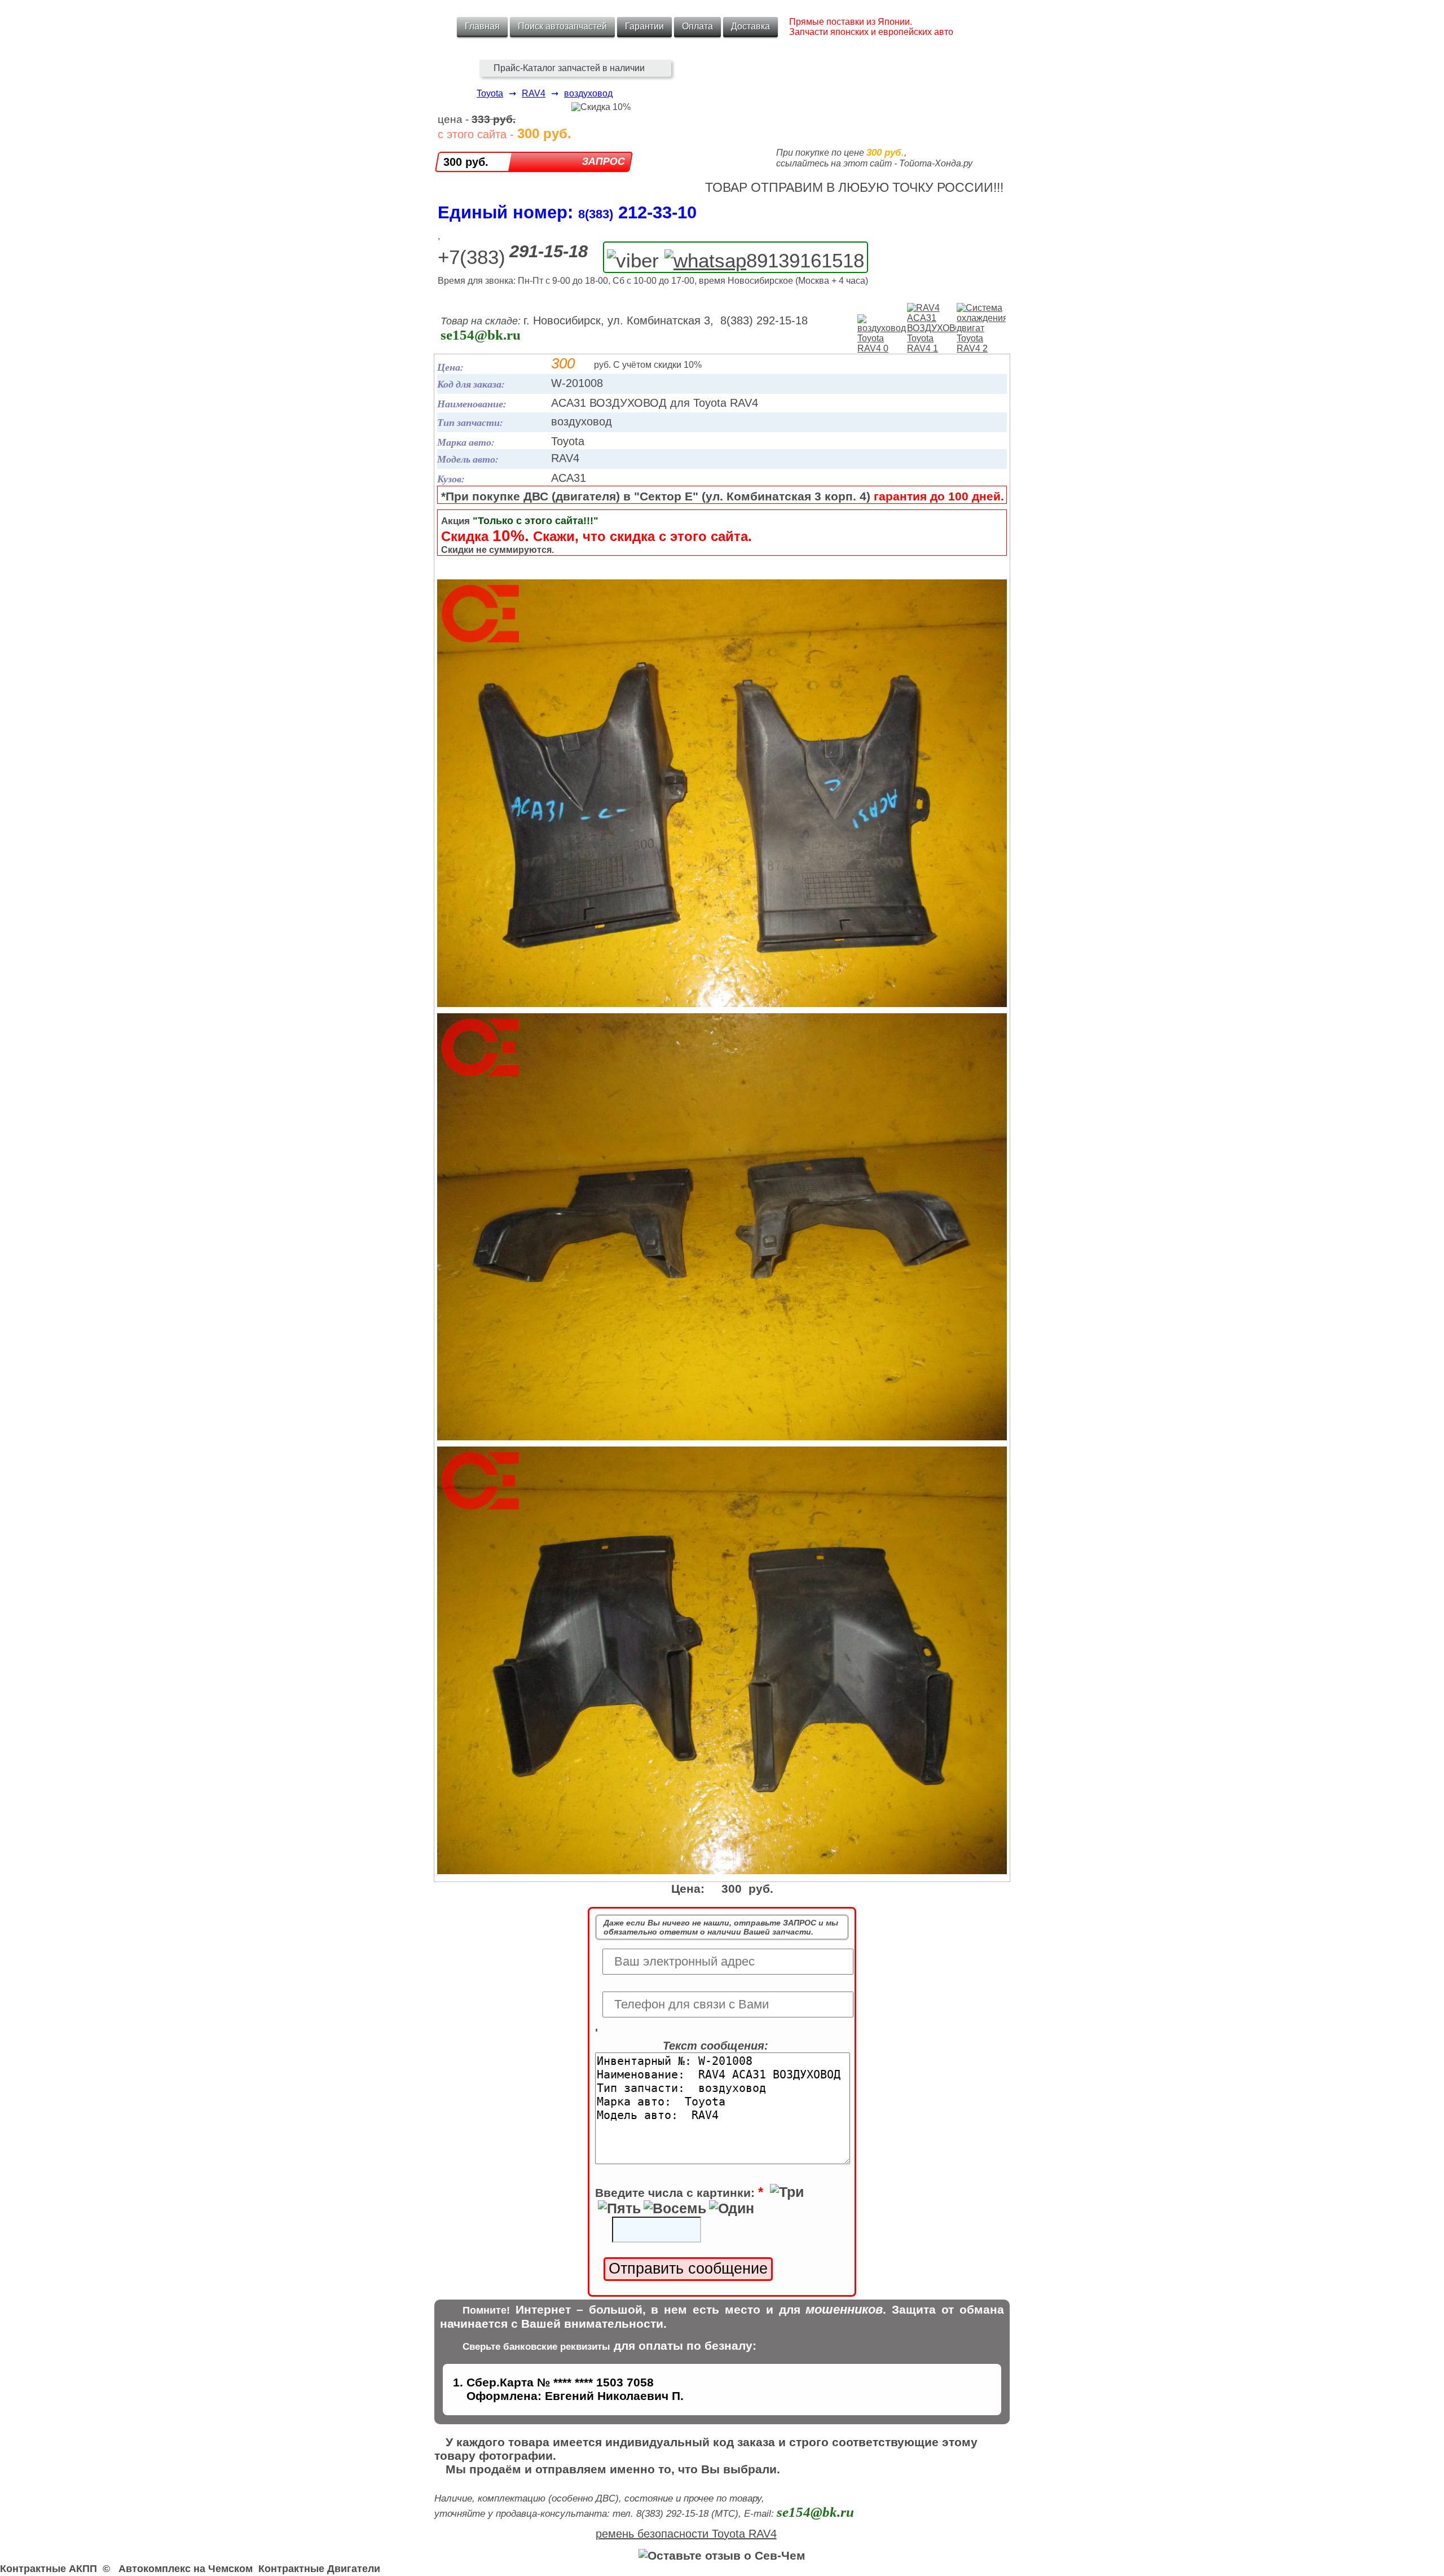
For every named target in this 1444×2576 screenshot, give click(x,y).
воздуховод (588, 93)
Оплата (697, 26)
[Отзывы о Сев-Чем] (722, 2555)
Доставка (750, 26)
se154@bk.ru (481, 335)
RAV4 (534, 93)
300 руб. (466, 162)
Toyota (490, 93)
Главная (482, 26)
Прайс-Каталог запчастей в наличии (569, 68)
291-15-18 (549, 251)
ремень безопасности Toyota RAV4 (686, 2534)
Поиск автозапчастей (562, 26)
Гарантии (644, 26)
